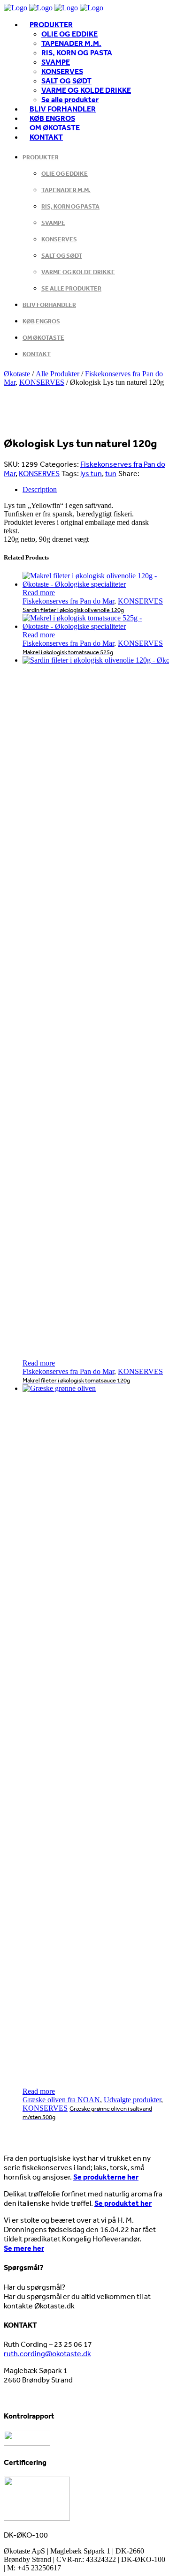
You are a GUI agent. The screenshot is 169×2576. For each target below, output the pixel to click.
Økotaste (17, 374)
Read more (39, 593)
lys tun (91, 473)
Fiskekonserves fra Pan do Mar (68, 601)
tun (111, 473)
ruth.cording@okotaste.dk (47, 2353)
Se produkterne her (106, 2177)
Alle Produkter (58, 374)
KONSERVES (42, 382)
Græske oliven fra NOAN (61, 2100)
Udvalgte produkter (132, 2100)
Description (40, 489)
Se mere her (24, 2248)
